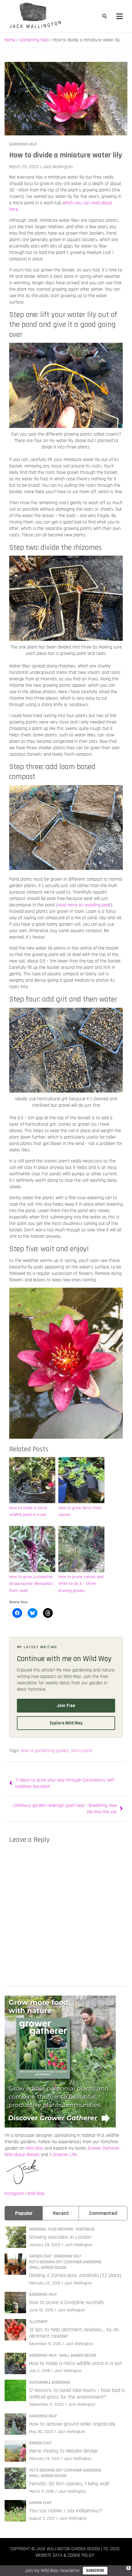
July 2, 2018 (40, 2371)
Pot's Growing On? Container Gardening (65, 2262)
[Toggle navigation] (120, 16)
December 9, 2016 (45, 2344)
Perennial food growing (51, 2229)
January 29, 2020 (45, 2245)
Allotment (38, 2322)
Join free (66, 1706)
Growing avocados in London (60, 2237)
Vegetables (85, 2229)
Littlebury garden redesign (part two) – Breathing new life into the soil (65, 1809)
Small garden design (48, 2268)
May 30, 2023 (41, 2432)
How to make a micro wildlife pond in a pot (28, 1511)
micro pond (82, 1751)
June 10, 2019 (41, 2310)
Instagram (14, 2194)
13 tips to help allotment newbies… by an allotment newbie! (74, 2333)
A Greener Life (63, 2155)
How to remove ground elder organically (72, 2424)
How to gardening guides (45, 1751)
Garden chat (40, 2256)
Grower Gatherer (104, 2148)
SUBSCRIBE (95, 2570)
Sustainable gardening (50, 2382)
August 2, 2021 (42, 2518)
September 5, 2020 (46, 2404)
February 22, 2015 (45, 2283)
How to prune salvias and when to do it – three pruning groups (81, 1584)
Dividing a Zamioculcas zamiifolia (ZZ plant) (75, 2275)
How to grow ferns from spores (80, 1511)
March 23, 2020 (24, 167)
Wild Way (35, 2148)
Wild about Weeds (22, 2155)
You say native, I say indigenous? (66, 2511)
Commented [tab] (103, 2213)
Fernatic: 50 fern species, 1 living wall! (69, 2484)
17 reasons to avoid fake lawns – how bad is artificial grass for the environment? (77, 2394)
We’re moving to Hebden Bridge (63, 2451)
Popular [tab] (24, 2213)
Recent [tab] (61, 2213)
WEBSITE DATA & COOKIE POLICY (65, 2555)
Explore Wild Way (66, 1723)
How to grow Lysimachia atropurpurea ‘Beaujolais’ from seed (31, 1584)
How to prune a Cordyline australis (67, 2302)
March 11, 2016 (42, 2491)
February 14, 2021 (44, 2459)
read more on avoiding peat (84, 905)
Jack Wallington (58, 167)
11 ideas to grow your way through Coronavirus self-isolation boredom (65, 1783)
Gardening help (23, 144)
